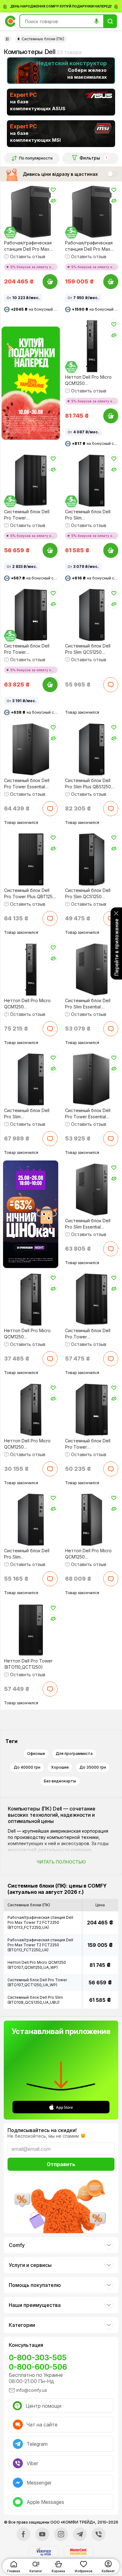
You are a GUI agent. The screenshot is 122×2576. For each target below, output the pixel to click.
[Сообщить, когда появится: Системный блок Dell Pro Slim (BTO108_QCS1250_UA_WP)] (50, 1139)
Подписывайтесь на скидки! (42, 2130)
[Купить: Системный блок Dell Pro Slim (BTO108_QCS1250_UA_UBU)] (111, 550)
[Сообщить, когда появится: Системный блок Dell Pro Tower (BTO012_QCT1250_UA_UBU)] (111, 1359)
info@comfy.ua (32, 2390)
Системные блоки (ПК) (43, 39)
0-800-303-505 (38, 2358)
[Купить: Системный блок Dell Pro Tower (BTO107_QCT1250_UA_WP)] (50, 550)
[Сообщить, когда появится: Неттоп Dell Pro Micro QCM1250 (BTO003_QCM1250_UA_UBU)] (50, 1469)
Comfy (17, 2245)
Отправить (61, 2164)
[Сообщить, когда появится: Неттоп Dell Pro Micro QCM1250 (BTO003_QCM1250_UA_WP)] (50, 1359)
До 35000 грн (93, 1767)
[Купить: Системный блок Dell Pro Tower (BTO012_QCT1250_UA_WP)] (50, 685)
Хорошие (60, 1767)
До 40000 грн (27, 1767)
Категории (22, 2325)
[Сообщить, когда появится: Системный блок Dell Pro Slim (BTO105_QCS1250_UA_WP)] (50, 1579)
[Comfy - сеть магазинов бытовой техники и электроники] (10, 21)
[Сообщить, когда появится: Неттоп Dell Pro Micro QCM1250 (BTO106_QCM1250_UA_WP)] (111, 1579)
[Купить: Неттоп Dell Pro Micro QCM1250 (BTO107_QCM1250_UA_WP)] (111, 416)
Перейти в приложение (116, 947)
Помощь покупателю (35, 2285)
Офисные (36, 1753)
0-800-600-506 (38, 2367)
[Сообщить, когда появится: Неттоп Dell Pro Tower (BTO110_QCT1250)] (50, 1689)
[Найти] (110, 21)
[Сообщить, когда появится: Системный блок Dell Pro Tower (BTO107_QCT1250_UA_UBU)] (111, 1469)
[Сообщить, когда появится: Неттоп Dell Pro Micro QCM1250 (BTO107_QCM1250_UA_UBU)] (50, 1029)
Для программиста (74, 1753)
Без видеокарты (60, 1781)
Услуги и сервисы (30, 2265)
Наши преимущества (35, 2305)
